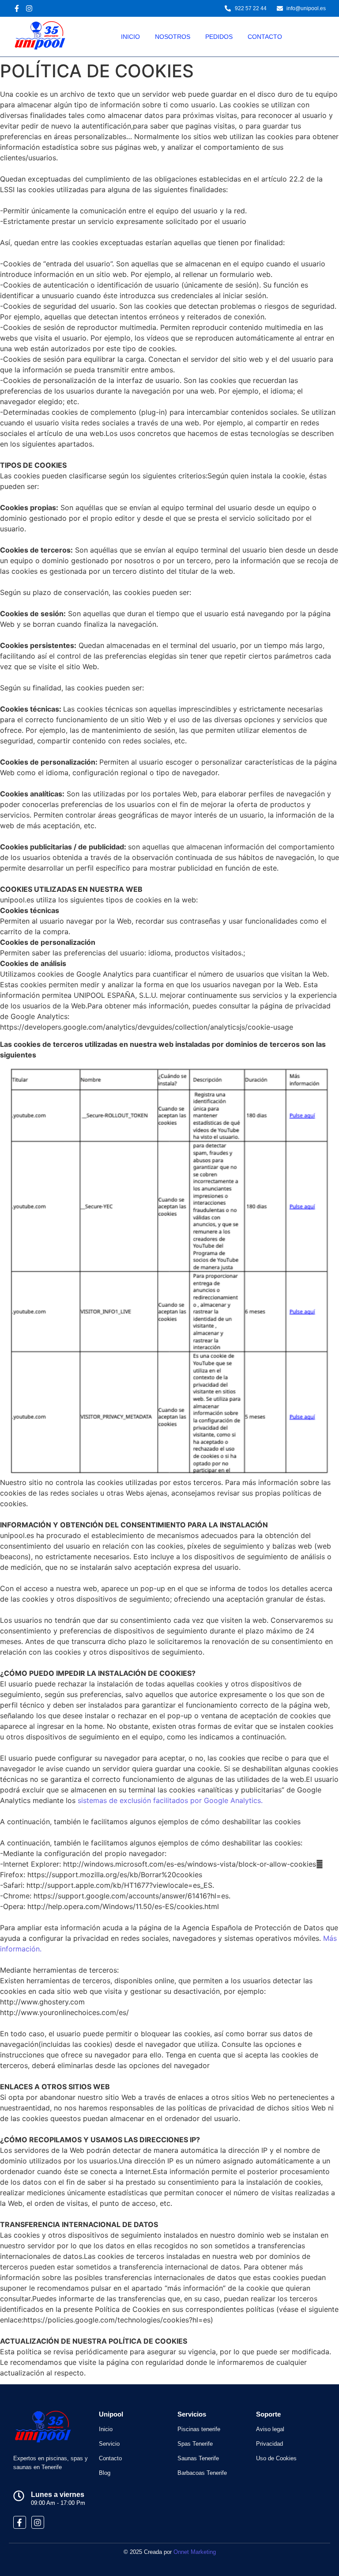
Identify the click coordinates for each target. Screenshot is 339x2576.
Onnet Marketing (195, 2552)
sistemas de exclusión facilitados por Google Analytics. (170, 1800)
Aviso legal (270, 2429)
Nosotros (173, 37)
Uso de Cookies (276, 2458)
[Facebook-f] (20, 2522)
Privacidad (269, 2444)
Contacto (265, 37)
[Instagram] (38, 2522)
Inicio (130, 37)
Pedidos (219, 37)
